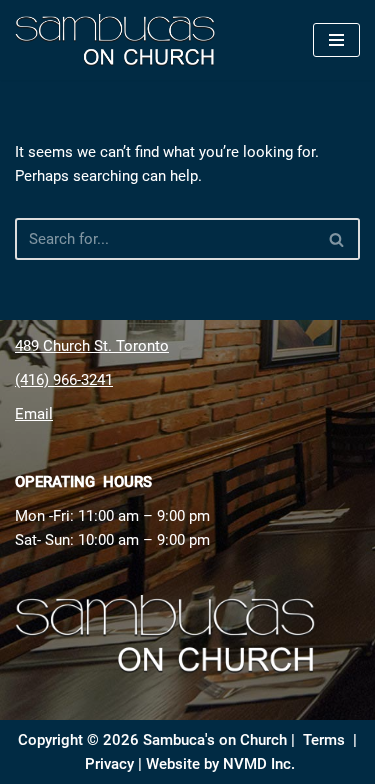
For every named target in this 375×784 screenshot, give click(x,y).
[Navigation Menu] (336, 40)
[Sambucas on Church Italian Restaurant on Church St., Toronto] (120, 40)
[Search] (337, 239)
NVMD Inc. (259, 764)
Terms (324, 740)
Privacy (109, 764)
